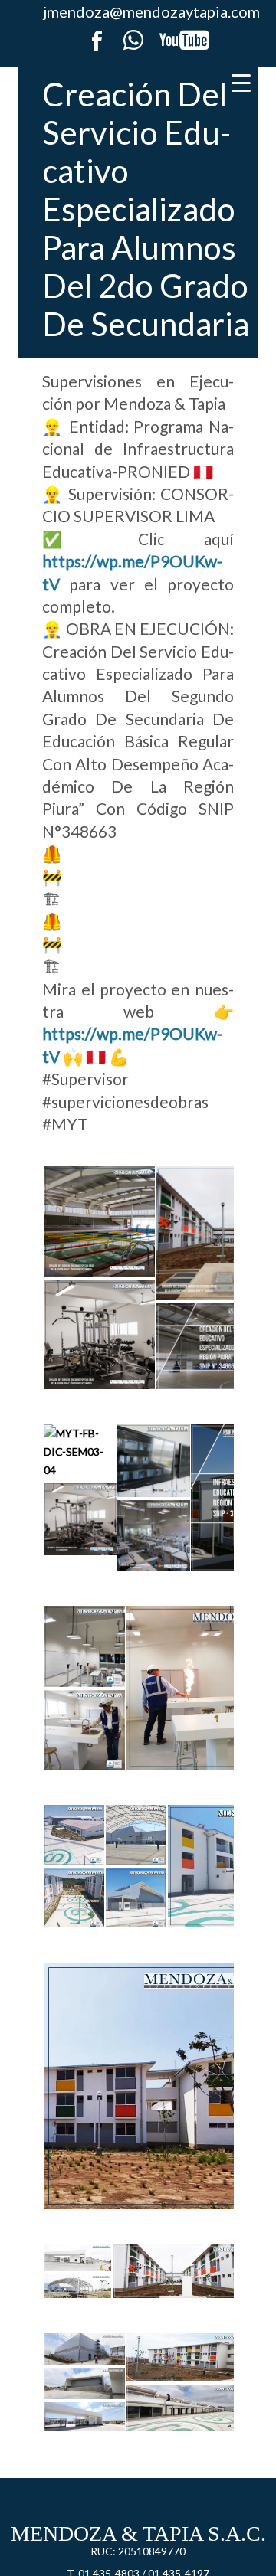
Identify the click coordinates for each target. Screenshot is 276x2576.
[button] (98, 1222)
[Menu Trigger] (241, 82)
